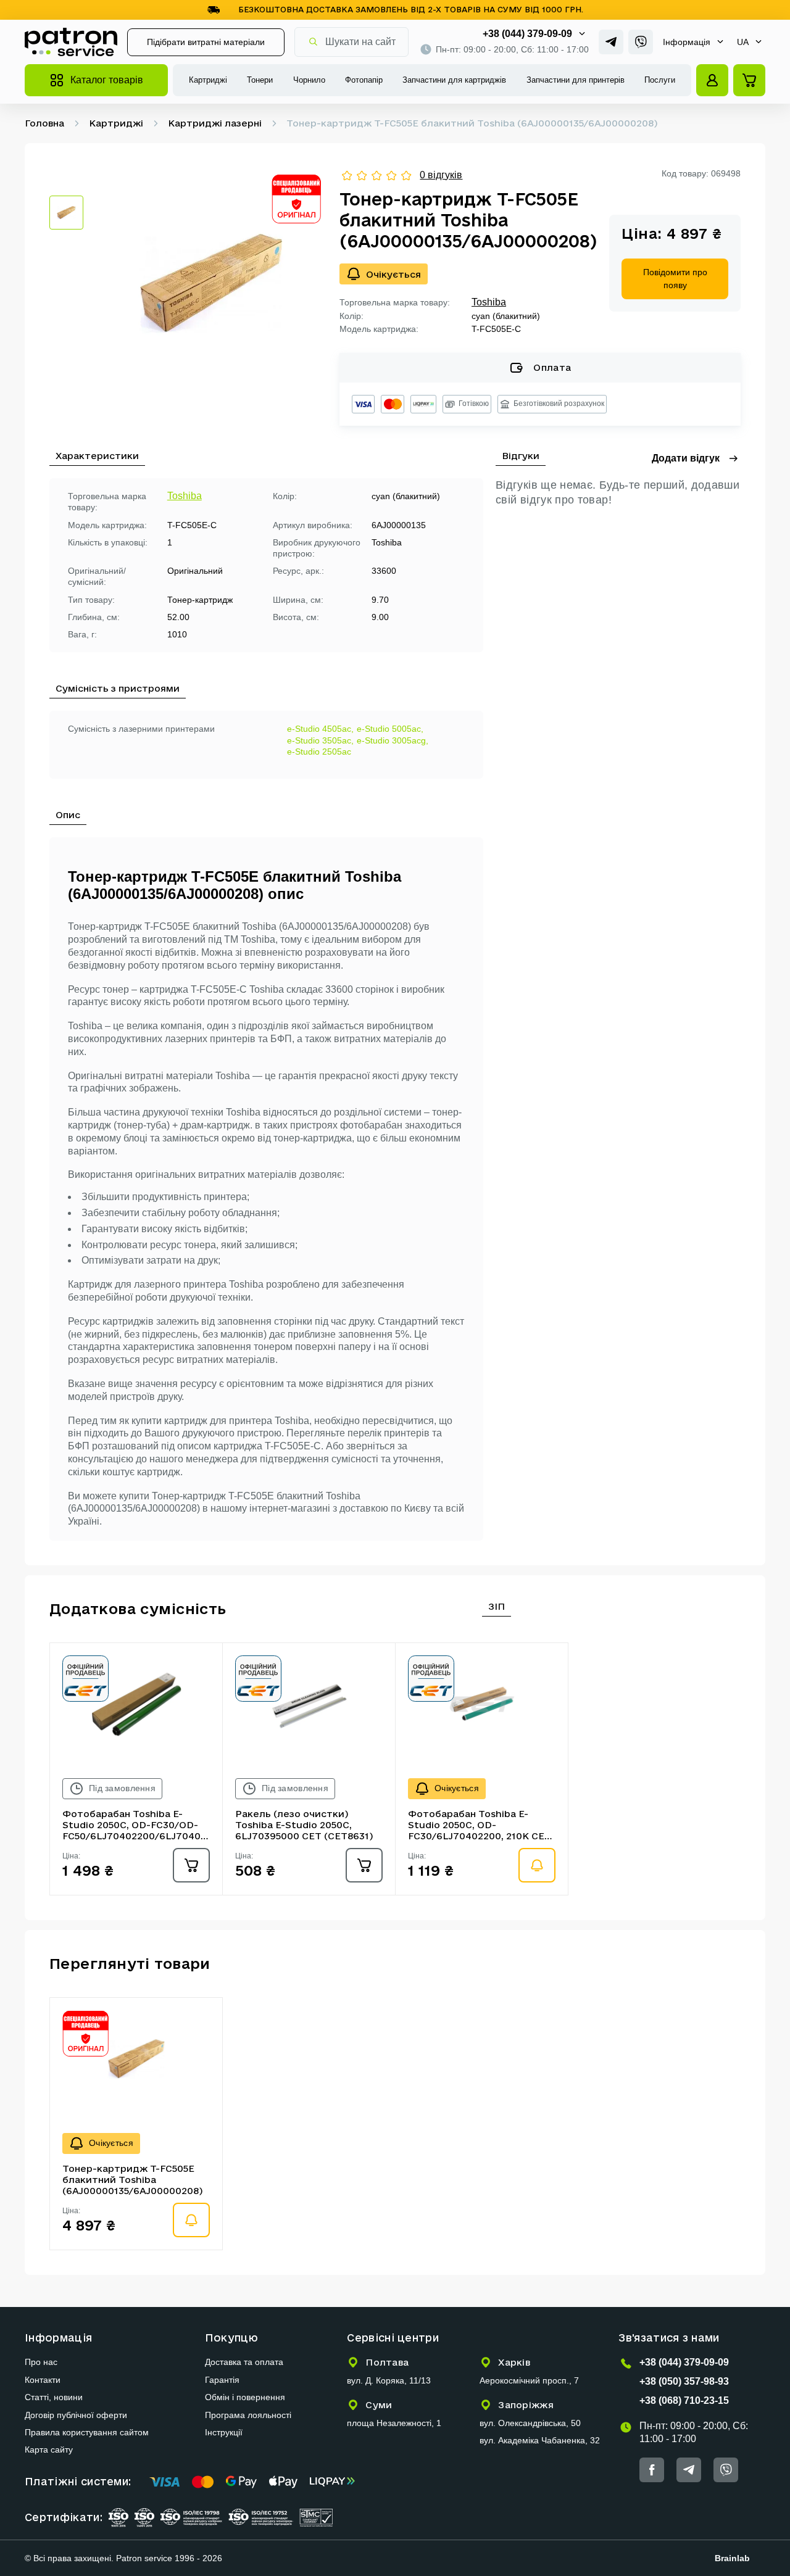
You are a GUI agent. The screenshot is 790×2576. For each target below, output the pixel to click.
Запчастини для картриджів (454, 80)
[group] (211, 284)
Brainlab (732, 2558)
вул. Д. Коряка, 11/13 (389, 2380)
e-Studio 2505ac (319, 752)
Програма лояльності (248, 2415)
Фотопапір (364, 80)
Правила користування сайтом (87, 2432)
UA (743, 42)
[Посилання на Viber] (641, 42)
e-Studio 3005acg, (393, 740)
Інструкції (224, 2432)
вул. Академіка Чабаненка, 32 (540, 2440)
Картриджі (208, 80)
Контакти (43, 2380)
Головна (44, 123)
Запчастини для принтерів (576, 80)
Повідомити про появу (675, 279)
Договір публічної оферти (76, 2415)
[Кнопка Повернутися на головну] (71, 42)
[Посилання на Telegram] (611, 42)
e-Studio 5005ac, (390, 729)
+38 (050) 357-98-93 (684, 2381)
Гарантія (222, 2380)
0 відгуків (441, 175)
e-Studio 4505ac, (320, 729)
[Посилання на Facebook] (652, 2470)
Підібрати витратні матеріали (206, 42)
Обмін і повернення (245, 2397)
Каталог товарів (107, 80)
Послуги (660, 80)
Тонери (260, 80)
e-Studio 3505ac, (320, 740)
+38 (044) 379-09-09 (527, 34)
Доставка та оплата (244, 2362)
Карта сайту (49, 2450)
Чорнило (309, 80)
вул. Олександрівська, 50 (530, 2423)
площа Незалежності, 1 (394, 2423)
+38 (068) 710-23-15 (684, 2400)
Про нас (41, 2362)
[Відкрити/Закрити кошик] (749, 80)
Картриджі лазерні (215, 123)
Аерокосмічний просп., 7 (529, 2380)
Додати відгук (686, 458)
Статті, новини (54, 2397)
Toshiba (489, 302)
